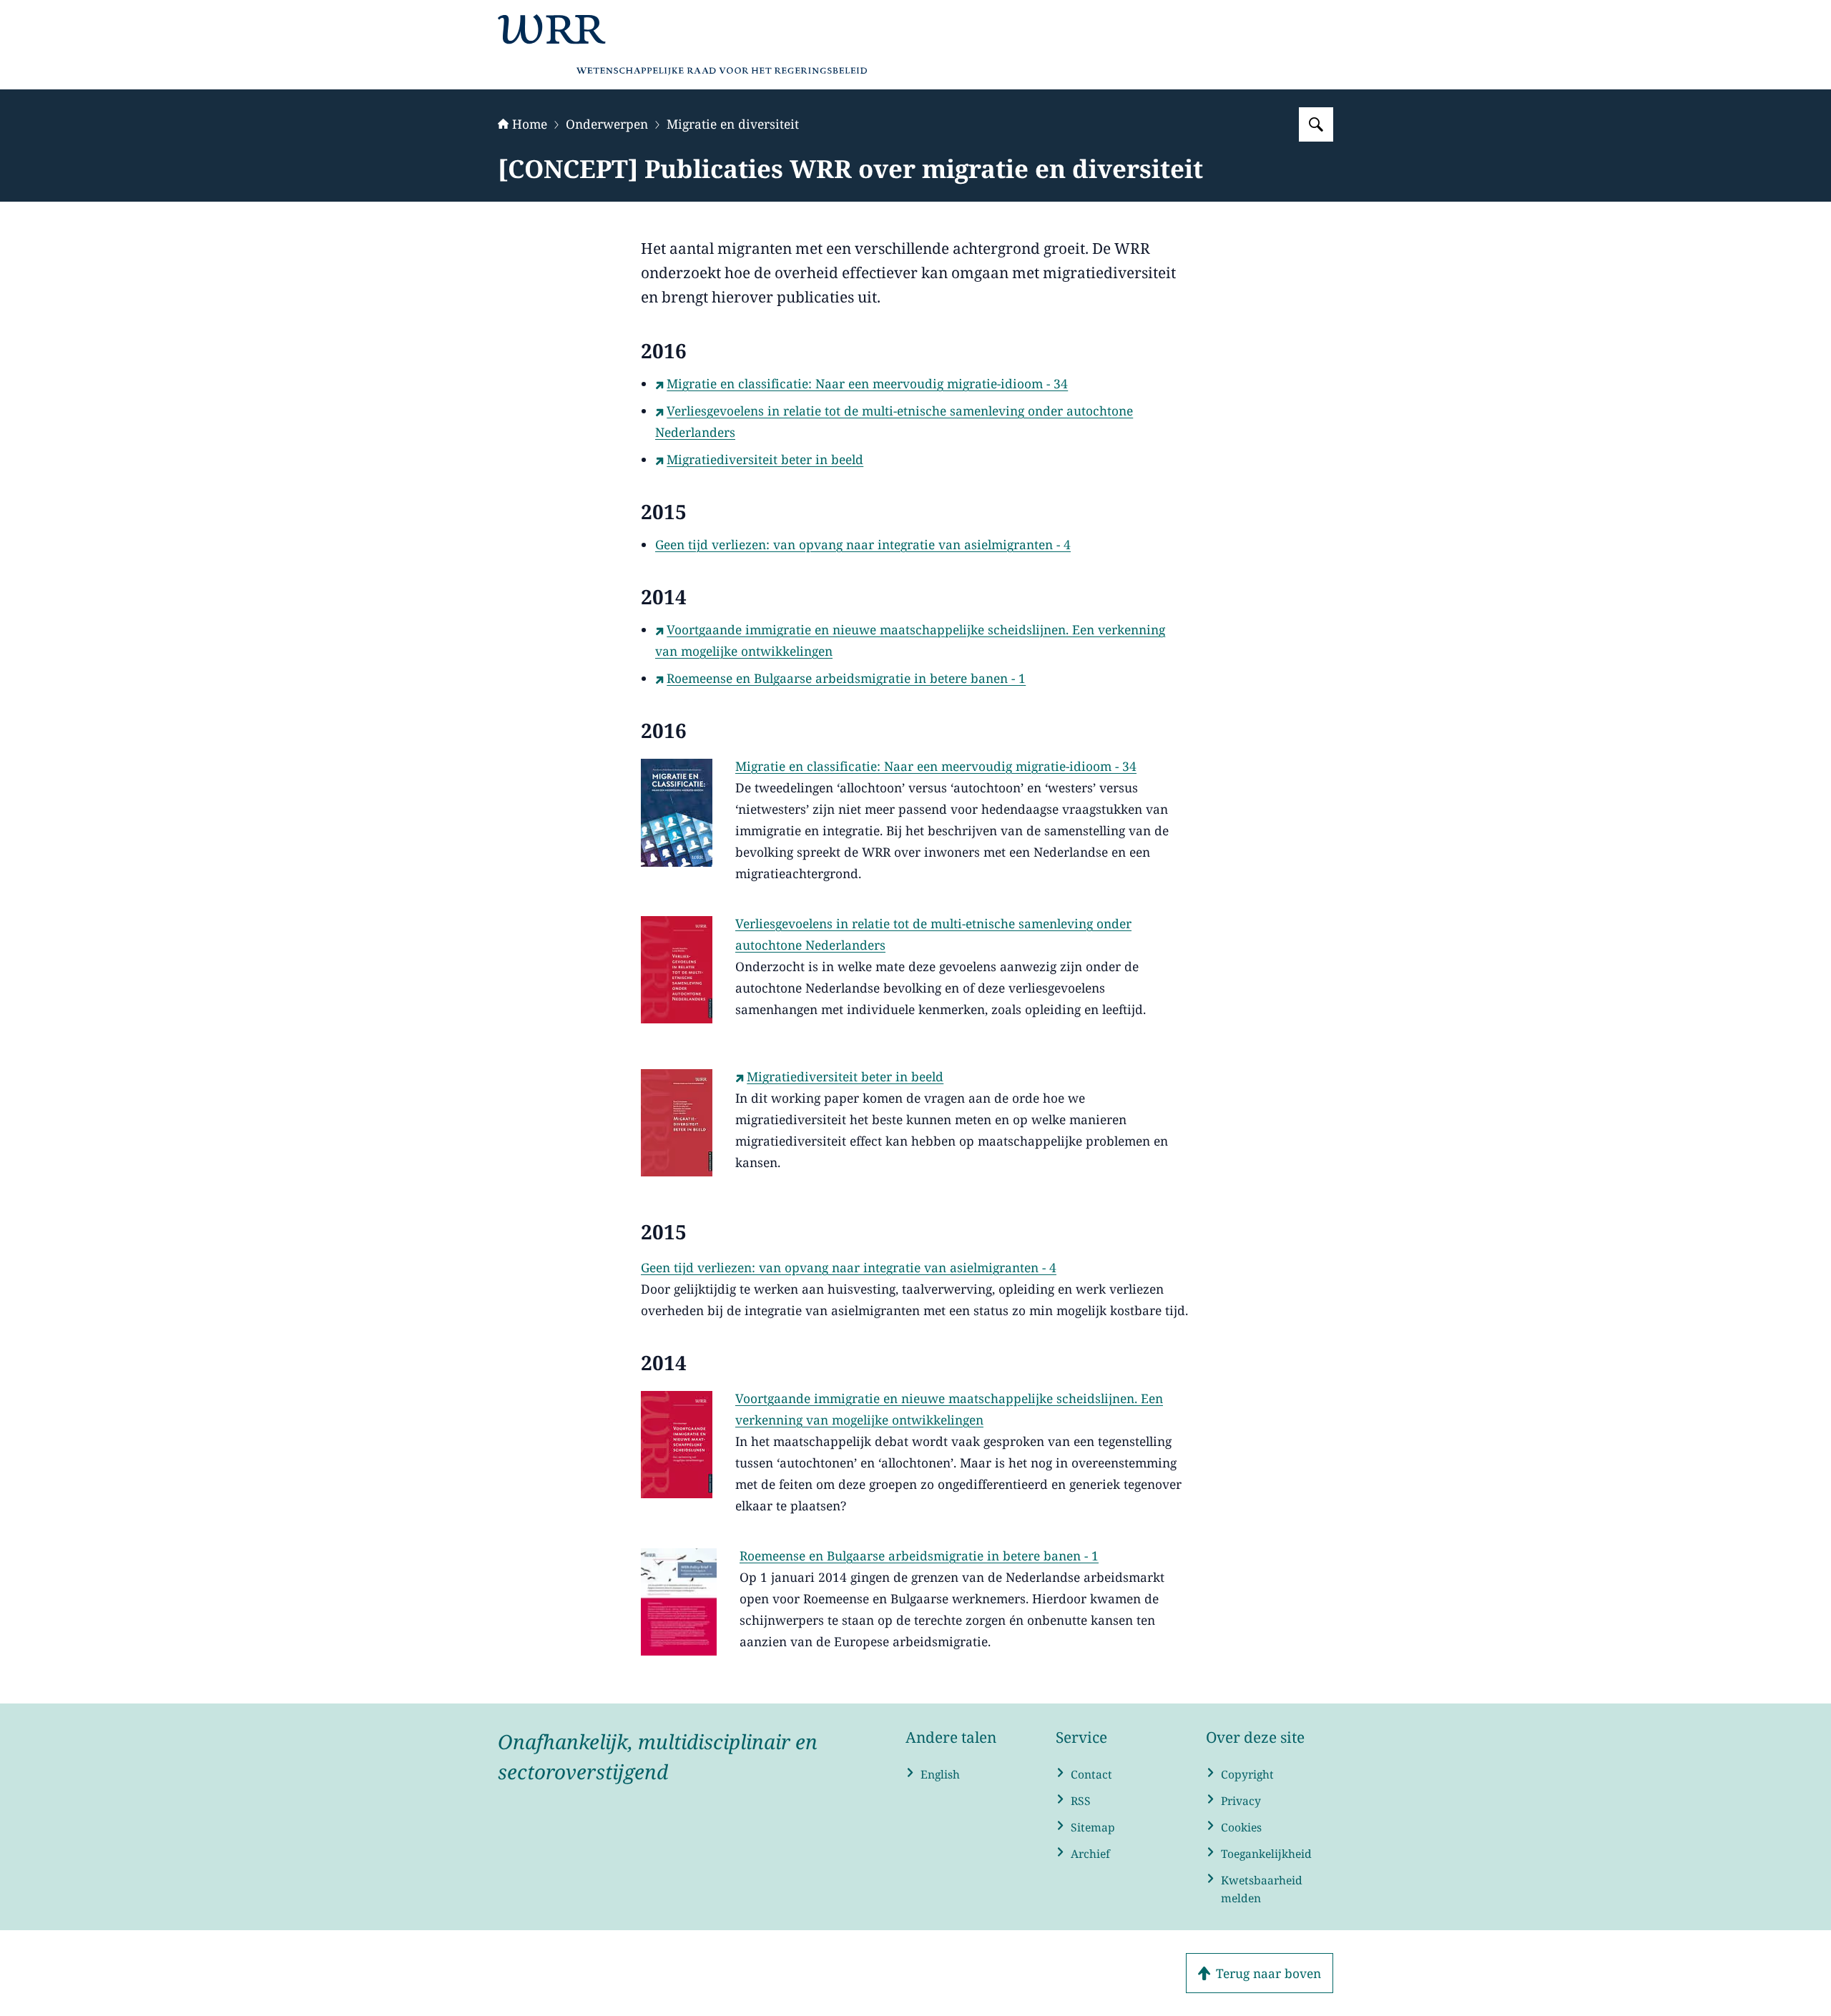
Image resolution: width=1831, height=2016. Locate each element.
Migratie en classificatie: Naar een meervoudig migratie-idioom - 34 (867, 383)
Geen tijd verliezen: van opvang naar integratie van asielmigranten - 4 (863, 544)
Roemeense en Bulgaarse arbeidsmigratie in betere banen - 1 (846, 678)
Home (530, 124)
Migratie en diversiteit (733, 124)
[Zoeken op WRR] (1316, 124)
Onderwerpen (607, 124)
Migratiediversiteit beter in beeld (765, 459)
